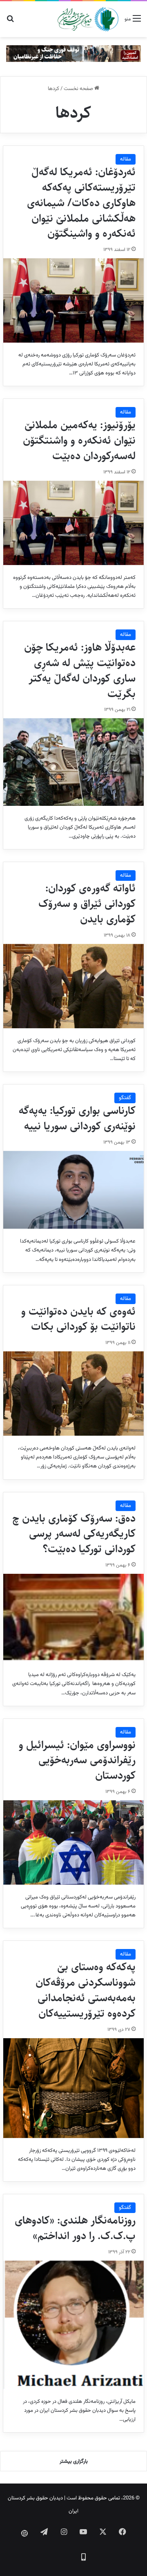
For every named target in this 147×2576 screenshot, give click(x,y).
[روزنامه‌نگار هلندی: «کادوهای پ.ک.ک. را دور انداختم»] (73, 2325)
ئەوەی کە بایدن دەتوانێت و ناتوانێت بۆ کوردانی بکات (78, 1319)
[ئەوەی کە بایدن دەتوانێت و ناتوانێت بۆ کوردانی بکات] (73, 1394)
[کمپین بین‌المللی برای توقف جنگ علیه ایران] (73, 54)
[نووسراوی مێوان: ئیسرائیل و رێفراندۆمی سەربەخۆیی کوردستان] (73, 1842)
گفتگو (125, 1098)
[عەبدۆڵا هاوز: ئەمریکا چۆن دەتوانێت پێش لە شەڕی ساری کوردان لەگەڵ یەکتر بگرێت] (73, 762)
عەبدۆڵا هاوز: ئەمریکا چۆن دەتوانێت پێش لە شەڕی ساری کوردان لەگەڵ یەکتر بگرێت (80, 670)
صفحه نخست (79, 89)
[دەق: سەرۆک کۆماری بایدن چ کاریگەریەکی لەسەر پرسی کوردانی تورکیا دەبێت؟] (73, 1618)
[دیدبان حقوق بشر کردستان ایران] (88, 19)
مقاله (126, 159)
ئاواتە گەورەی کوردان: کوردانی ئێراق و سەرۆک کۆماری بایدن (87, 904)
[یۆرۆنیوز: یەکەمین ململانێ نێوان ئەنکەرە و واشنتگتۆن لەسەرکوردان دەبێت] (73, 523)
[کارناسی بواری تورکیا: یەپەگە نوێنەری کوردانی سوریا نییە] (73, 1190)
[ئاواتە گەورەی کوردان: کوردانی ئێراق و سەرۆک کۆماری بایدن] (73, 986)
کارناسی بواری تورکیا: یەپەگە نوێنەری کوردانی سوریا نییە (77, 1118)
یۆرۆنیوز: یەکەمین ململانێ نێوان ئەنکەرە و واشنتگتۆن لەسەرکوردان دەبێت (79, 440)
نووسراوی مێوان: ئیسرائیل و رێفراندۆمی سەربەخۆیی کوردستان (77, 1760)
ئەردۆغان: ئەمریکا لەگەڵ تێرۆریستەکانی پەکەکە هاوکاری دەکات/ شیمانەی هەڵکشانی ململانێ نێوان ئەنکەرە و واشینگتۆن (81, 203)
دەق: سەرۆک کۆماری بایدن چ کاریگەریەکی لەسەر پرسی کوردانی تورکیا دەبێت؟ (74, 1534)
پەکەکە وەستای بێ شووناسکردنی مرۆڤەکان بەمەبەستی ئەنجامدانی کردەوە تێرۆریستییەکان (86, 1990)
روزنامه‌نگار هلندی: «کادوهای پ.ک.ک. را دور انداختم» (75, 2228)
